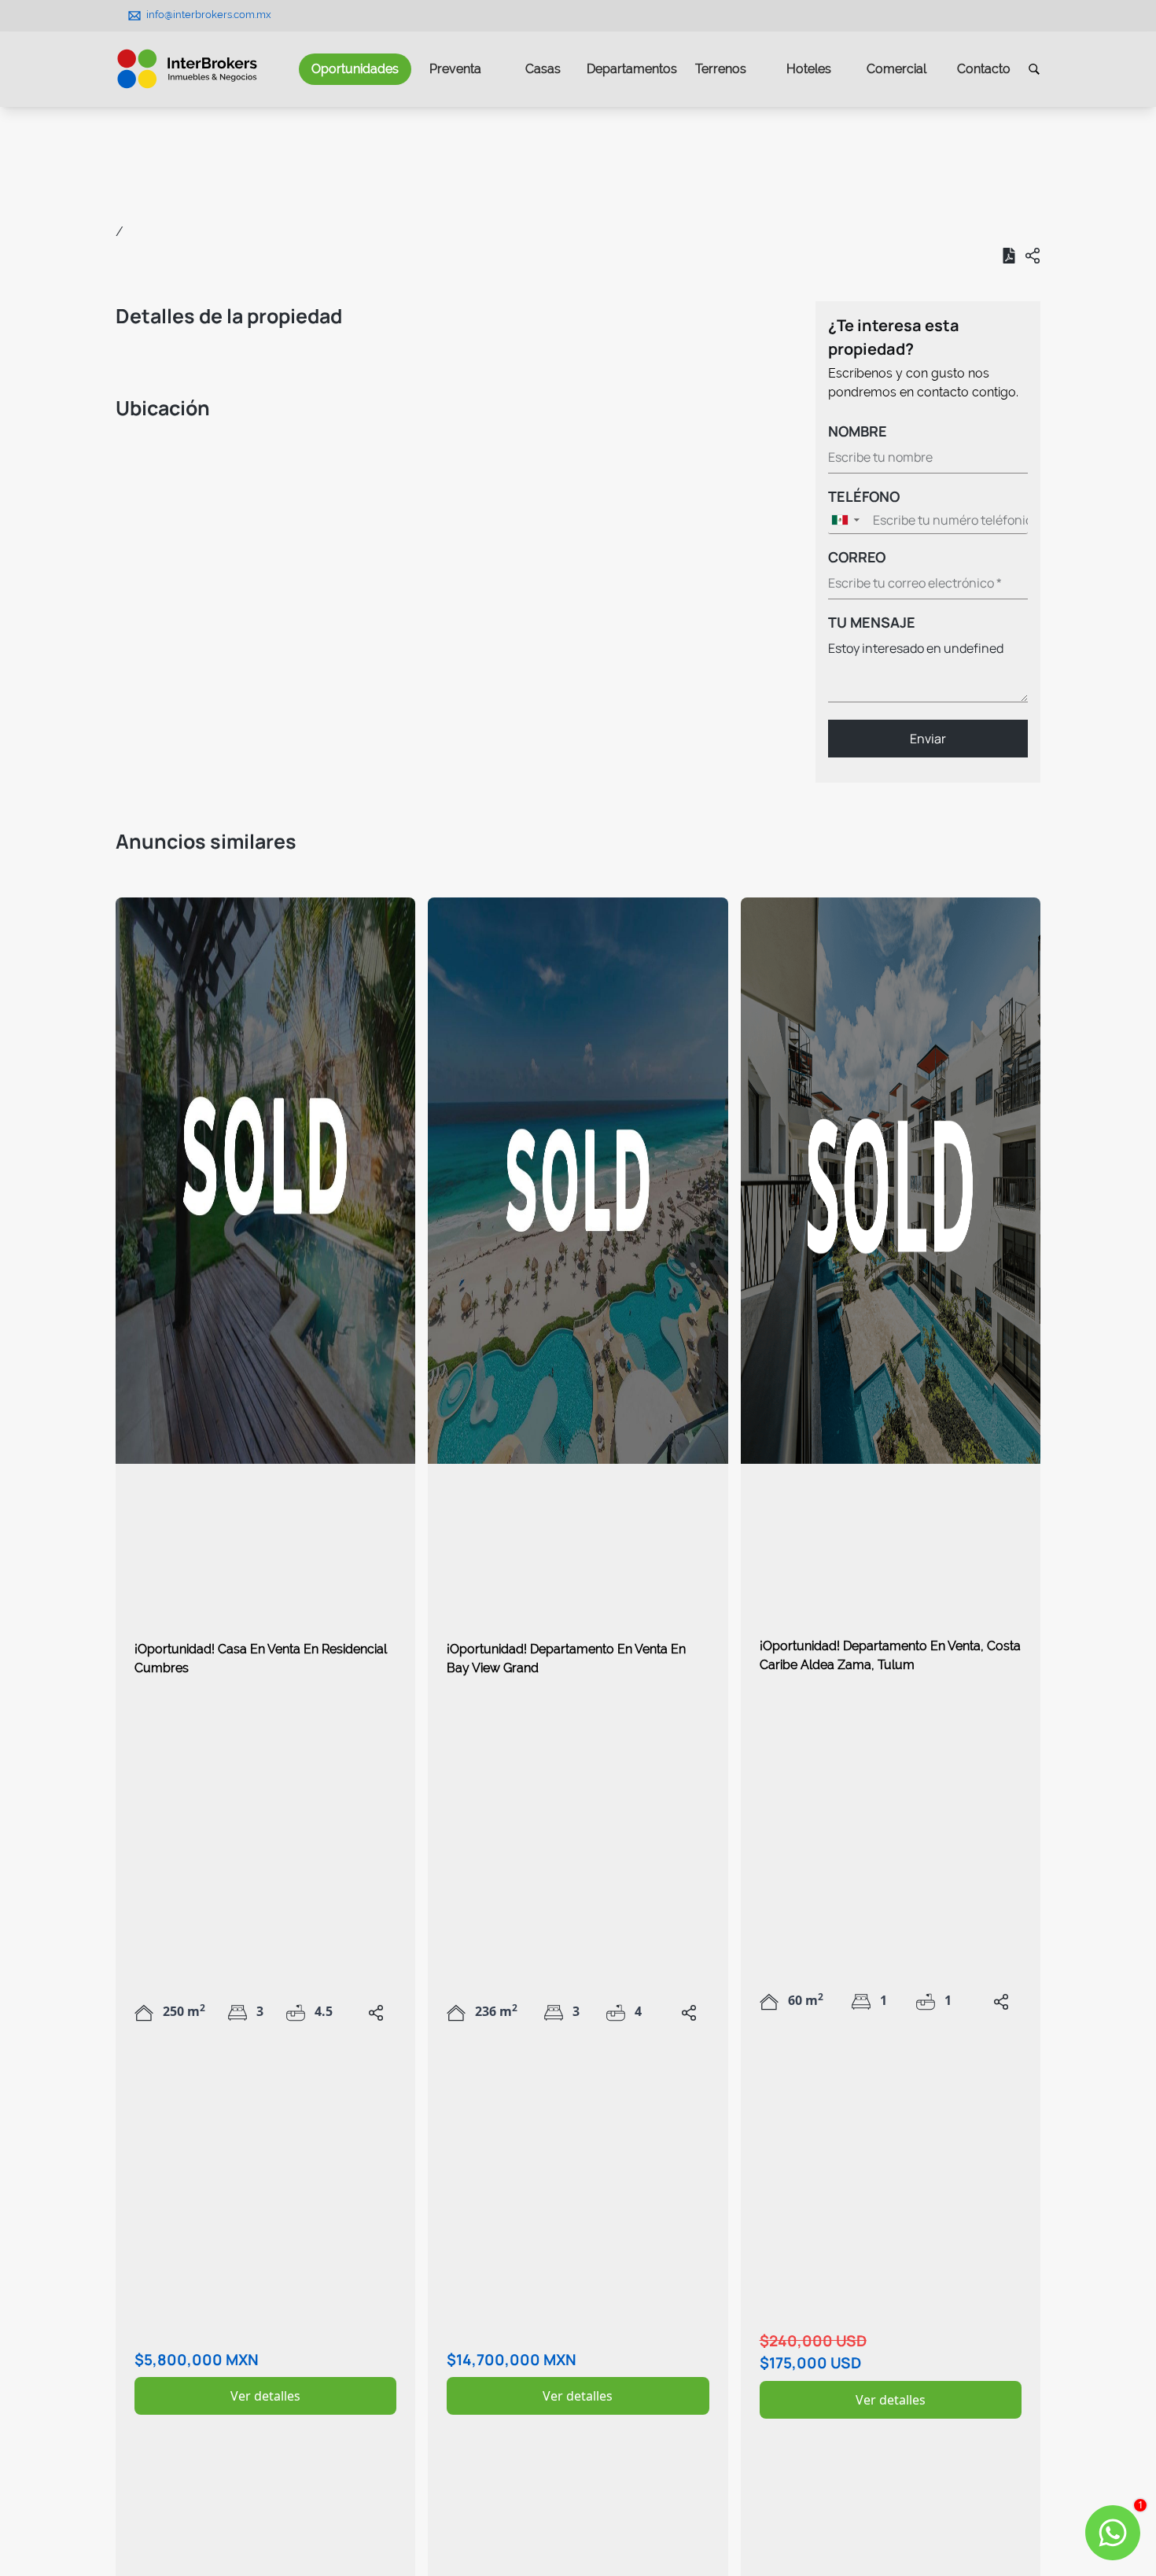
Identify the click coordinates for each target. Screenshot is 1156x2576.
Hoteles (809, 69)
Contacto (984, 69)
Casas (543, 69)
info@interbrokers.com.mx (209, 15)
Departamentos (632, 69)
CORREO (857, 557)
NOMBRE (858, 431)
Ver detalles (265, 2396)
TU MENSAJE (872, 622)
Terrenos (721, 69)
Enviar (928, 739)
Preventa (455, 69)
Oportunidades (355, 69)
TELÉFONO (864, 496)
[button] (848, 520)
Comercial (896, 69)
